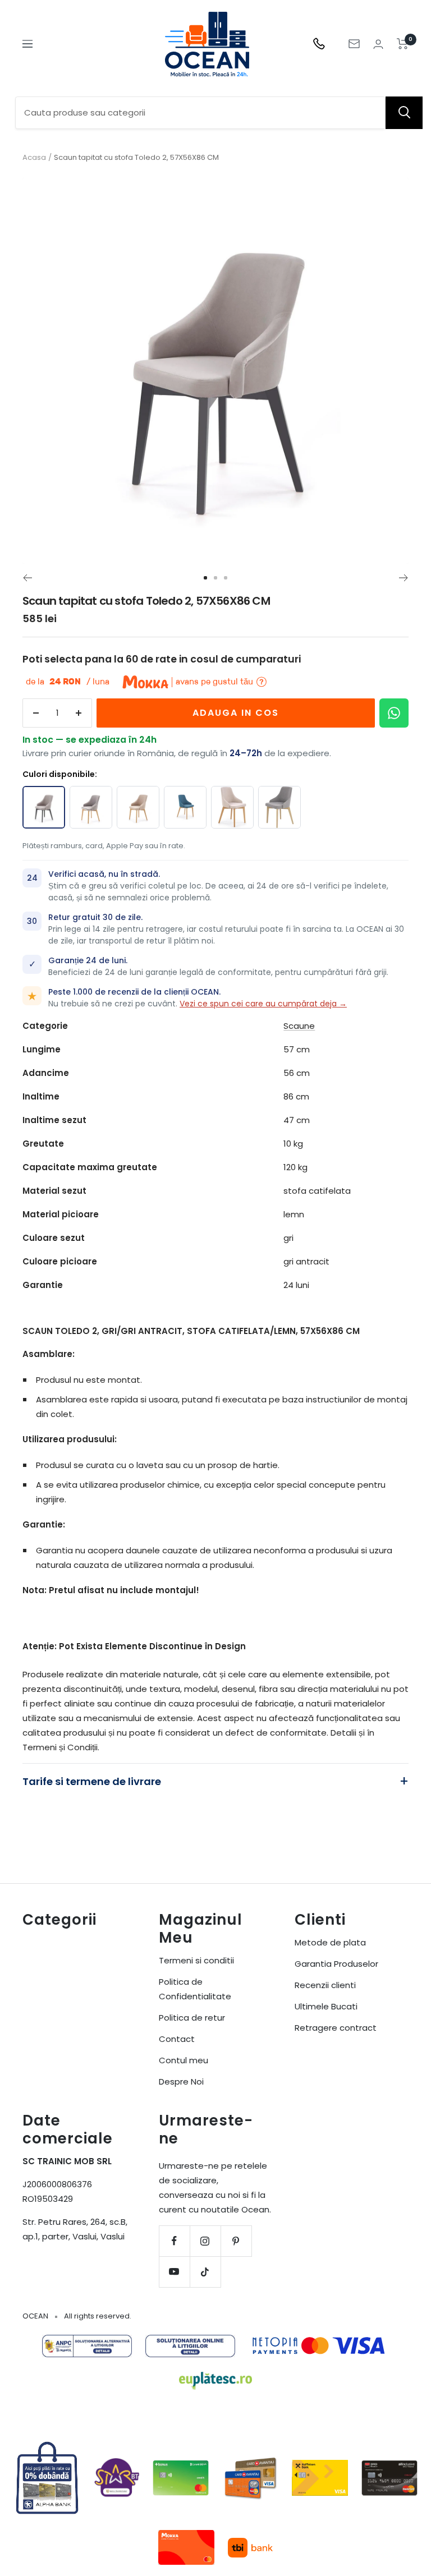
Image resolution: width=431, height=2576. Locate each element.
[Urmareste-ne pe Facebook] (174, 2241)
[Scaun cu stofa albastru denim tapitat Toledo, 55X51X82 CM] (185, 807)
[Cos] (403, 44)
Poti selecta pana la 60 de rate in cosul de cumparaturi (162, 659)
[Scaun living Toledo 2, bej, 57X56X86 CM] (138, 807)
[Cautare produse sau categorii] (404, 113)
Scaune (299, 1026)
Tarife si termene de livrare (92, 1781)
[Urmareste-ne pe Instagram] (205, 2241)
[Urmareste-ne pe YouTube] (174, 2272)
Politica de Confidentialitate (195, 1989)
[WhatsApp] (394, 713)
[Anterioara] (27, 578)
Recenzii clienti (325, 1985)
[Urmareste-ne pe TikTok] (205, 2272)
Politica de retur (192, 2018)
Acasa (34, 157)
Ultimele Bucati (326, 2006)
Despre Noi (181, 2081)
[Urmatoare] (404, 578)
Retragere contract (336, 2028)
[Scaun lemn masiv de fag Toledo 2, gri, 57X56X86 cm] (91, 807)
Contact (177, 2039)
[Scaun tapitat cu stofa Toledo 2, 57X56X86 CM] (44, 807)
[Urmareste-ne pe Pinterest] (236, 2241)
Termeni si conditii (196, 1960)
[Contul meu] (378, 44)
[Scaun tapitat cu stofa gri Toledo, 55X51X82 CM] (279, 807)
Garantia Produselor (336, 1964)
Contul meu (184, 2060)
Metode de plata (330, 1942)
